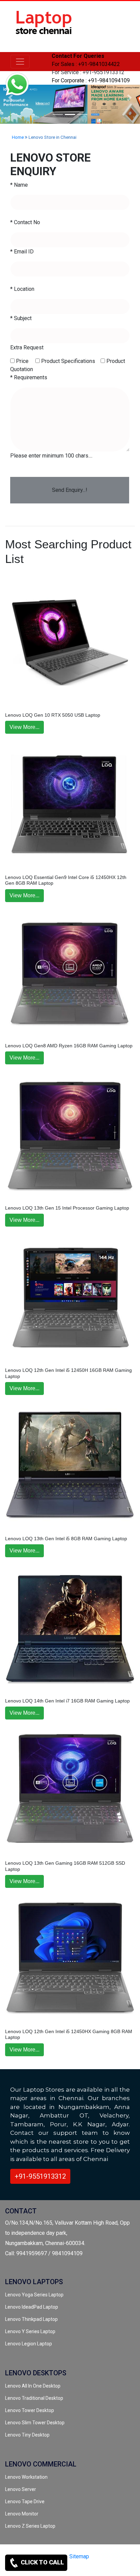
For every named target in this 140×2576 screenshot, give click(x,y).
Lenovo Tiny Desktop (27, 2435)
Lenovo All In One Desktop (33, 2386)
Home (18, 137)
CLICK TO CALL (42, 2562)
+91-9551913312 (40, 2176)
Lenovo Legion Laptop (29, 2344)
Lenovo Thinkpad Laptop (31, 2319)
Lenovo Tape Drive (25, 2502)
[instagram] (118, 2568)
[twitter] (95, 2568)
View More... (24, 727)
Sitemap (79, 2556)
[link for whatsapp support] (17, 85)
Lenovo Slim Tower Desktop (35, 2423)
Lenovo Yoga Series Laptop (34, 2295)
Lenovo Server (21, 2489)
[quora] (130, 2568)
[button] (129, 97)
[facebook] (107, 2568)
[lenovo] (20, 62)
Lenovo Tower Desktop (30, 2410)
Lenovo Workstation (26, 2477)
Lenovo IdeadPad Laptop (32, 2307)
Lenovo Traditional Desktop (34, 2398)
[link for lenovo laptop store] (44, 26)
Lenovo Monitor (22, 2514)
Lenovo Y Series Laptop (30, 2331)
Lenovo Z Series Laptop (30, 2526)
